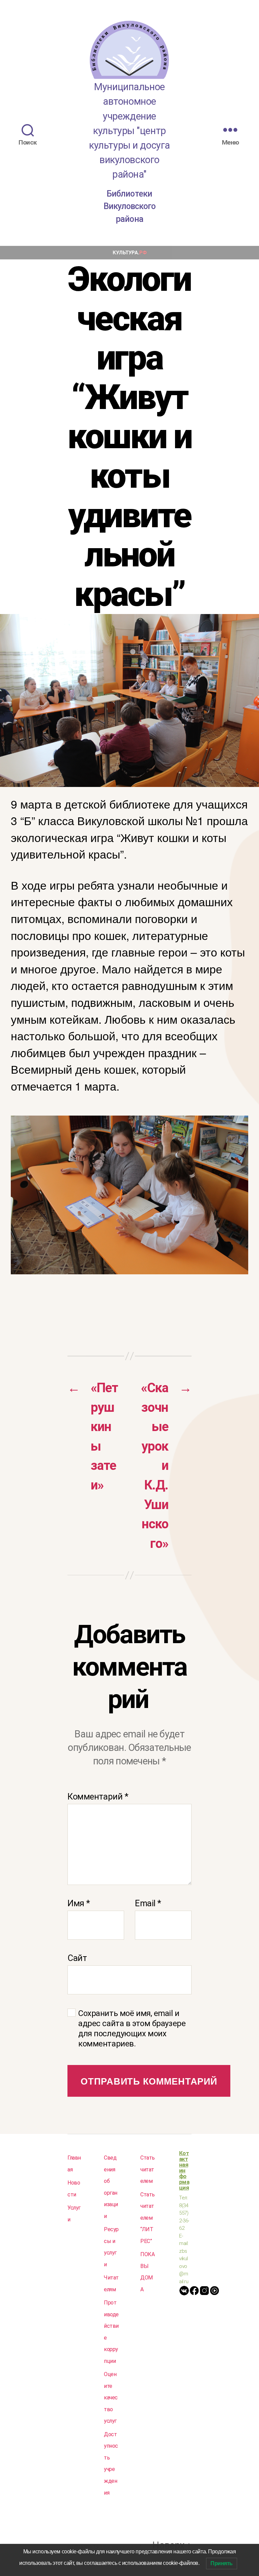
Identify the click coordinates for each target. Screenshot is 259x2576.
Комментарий (98, 1796)
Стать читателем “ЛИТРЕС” (148, 2218)
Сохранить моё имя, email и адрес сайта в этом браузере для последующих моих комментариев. (132, 2029)
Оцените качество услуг (111, 2398)
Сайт (77, 1958)
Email (148, 1903)
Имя (79, 1903)
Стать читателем (148, 2169)
